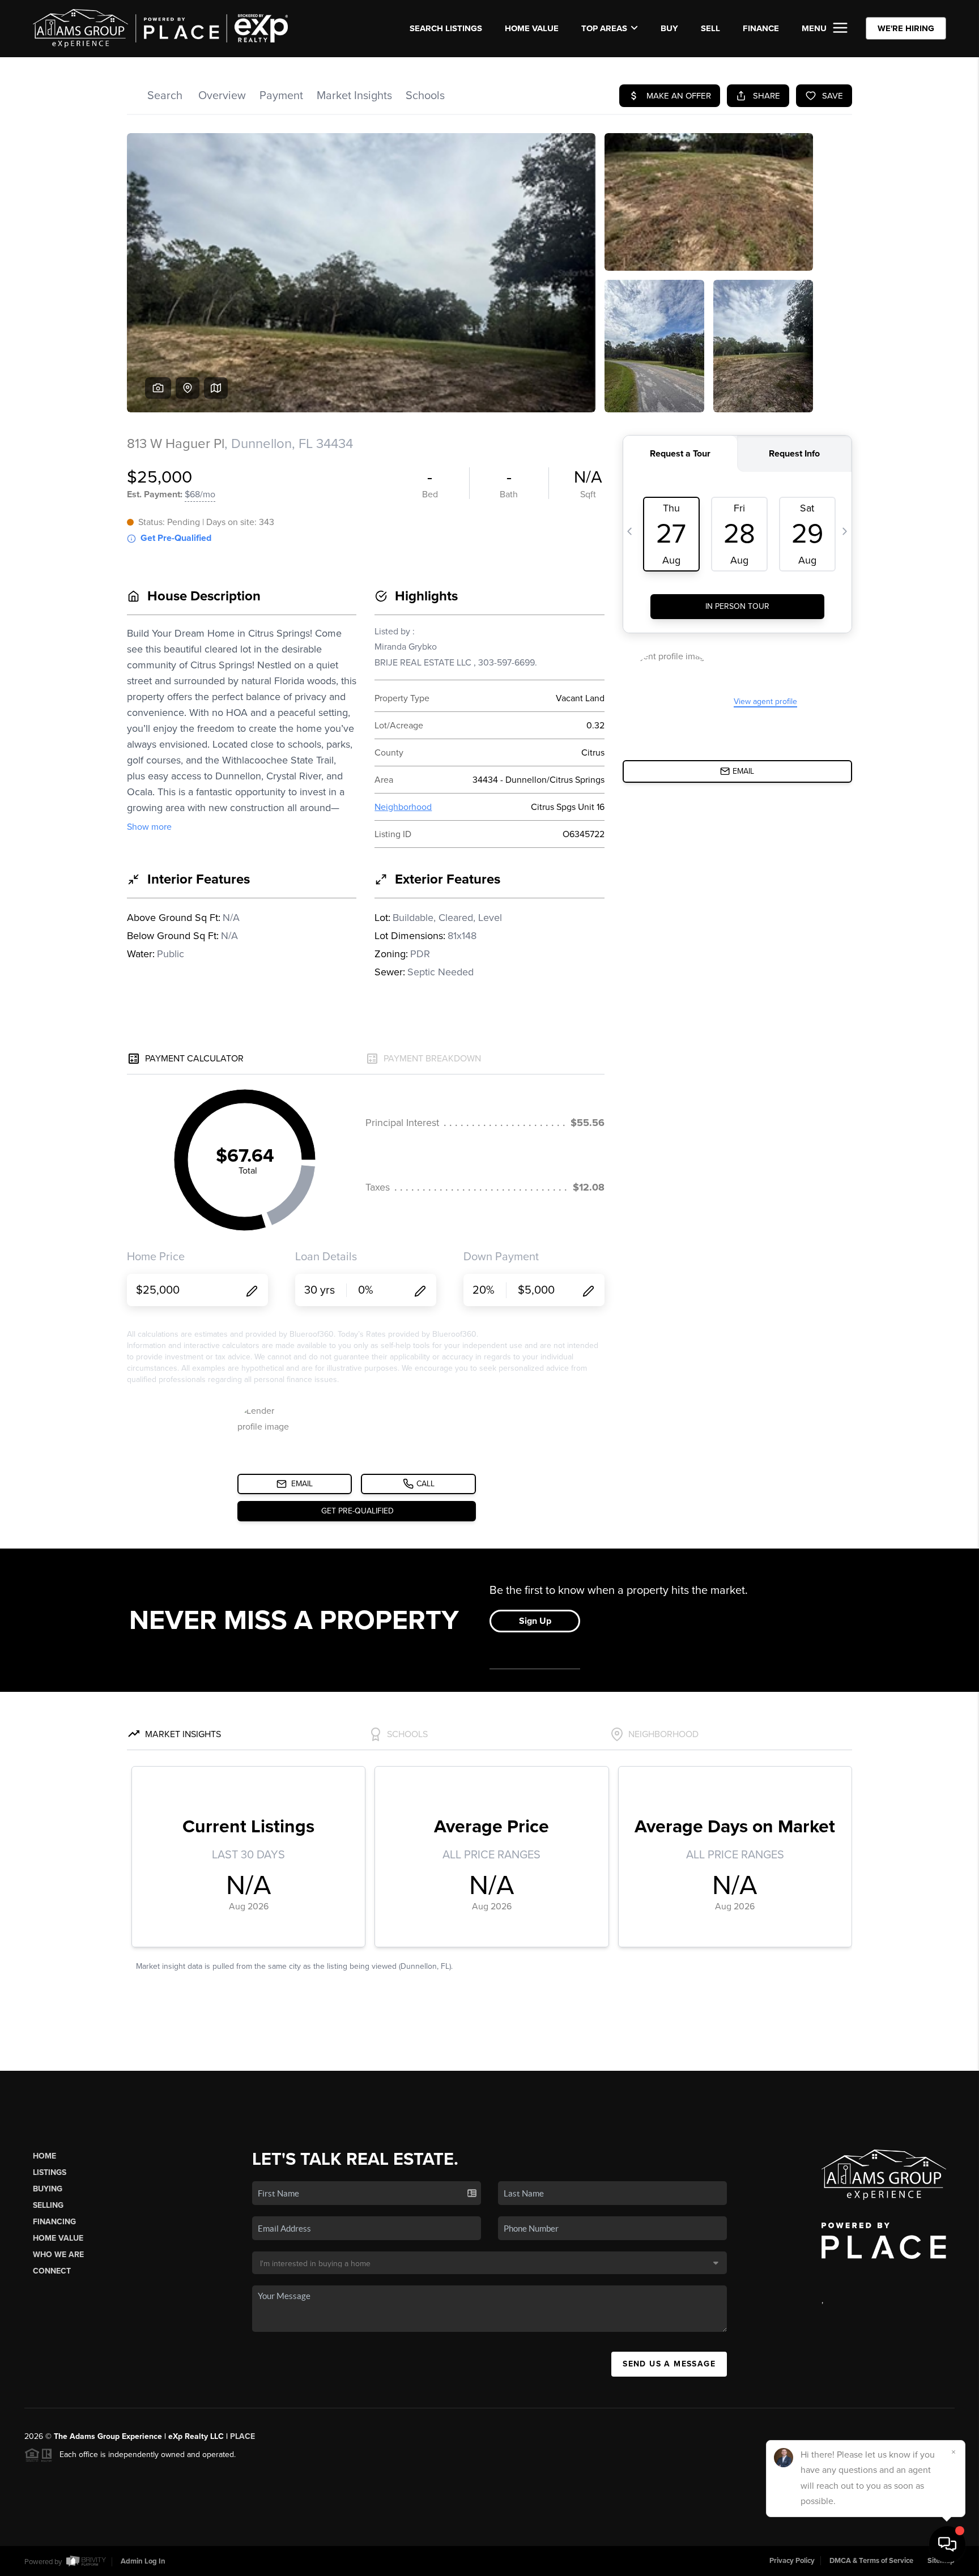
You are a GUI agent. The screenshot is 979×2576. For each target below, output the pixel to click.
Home (44, 2156)
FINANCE (761, 28)
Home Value (532, 28)
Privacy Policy (792, 2561)
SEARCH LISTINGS (446, 28)
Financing (54, 2222)
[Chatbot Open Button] (947, 2544)
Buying (48, 2189)
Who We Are (58, 2255)
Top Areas (604, 28)
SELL (710, 28)
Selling (48, 2205)
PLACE (242, 2436)
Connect (52, 2271)
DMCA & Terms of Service (871, 2561)
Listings (50, 2172)
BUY (669, 28)
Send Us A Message (669, 2364)
